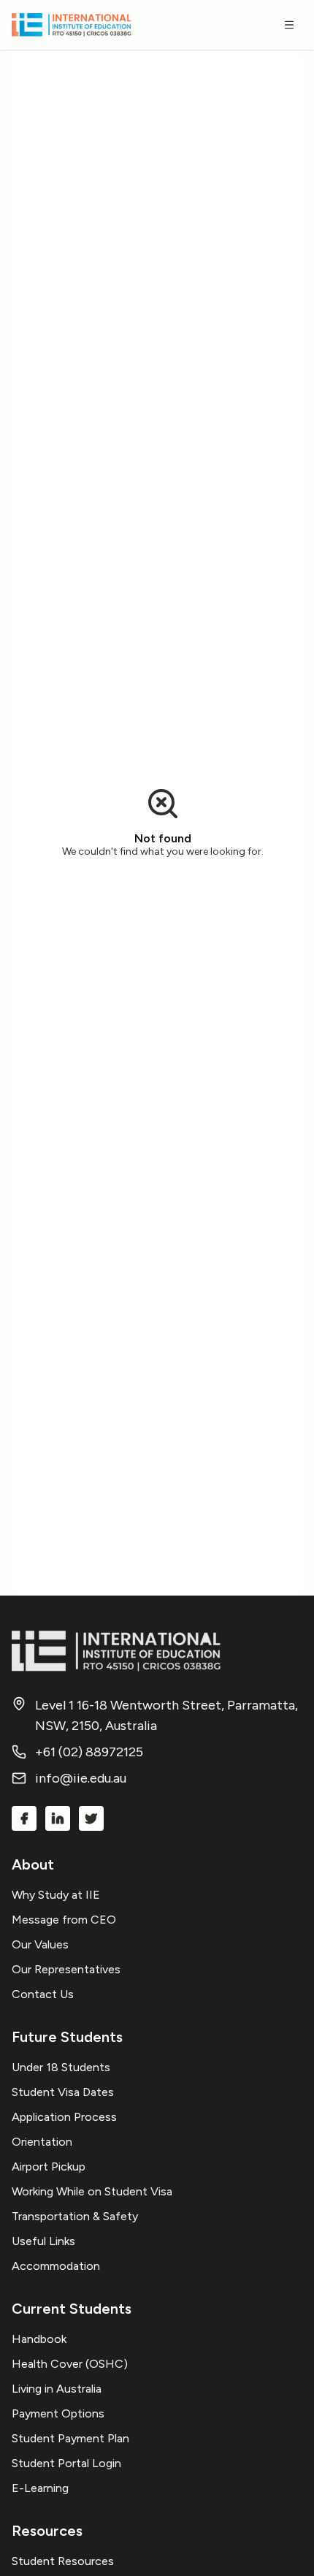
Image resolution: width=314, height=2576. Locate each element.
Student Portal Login (66, 2463)
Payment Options (58, 2413)
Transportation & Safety (75, 2216)
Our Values (40, 1944)
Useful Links (43, 2241)
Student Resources (63, 2561)
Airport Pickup (49, 2167)
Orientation (42, 2142)
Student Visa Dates (63, 2092)
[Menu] (289, 25)
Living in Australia (57, 2389)
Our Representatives (66, 1969)
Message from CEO (64, 1920)
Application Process (64, 2117)
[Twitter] (91, 1818)
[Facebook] (24, 1818)
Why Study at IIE (56, 1895)
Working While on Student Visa (92, 2191)
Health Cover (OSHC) (70, 2364)
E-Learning (40, 2488)
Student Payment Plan (70, 2438)
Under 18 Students (61, 2067)
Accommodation (56, 2266)
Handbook (39, 2339)
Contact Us (43, 1994)
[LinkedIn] (58, 1818)
